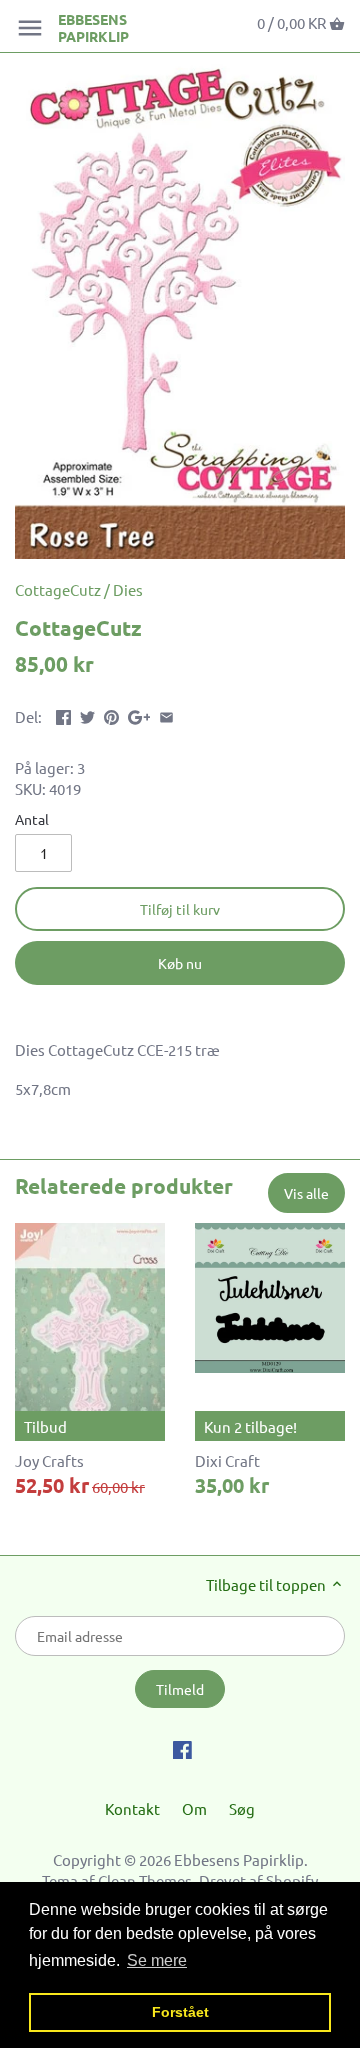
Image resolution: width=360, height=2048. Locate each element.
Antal (32, 819)
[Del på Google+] (139, 714)
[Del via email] (166, 714)
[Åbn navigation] (30, 28)
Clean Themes (145, 1880)
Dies (128, 589)
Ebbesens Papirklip (93, 28)
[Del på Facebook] (63, 714)
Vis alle (306, 1193)
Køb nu (180, 963)
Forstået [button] (180, 2012)
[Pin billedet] (111, 714)
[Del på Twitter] (87, 714)
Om (194, 1808)
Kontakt (132, 1808)
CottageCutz (58, 589)
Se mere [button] (157, 1960)
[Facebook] (182, 1748)
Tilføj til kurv (180, 909)
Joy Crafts (49, 1460)
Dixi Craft (227, 1460)
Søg (242, 1808)
